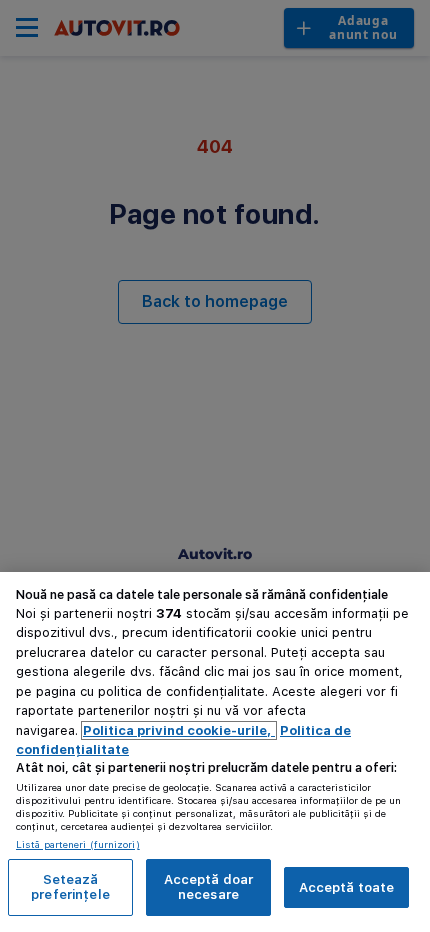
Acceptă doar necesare (209, 887)
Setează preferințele (70, 887)
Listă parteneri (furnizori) (78, 844)
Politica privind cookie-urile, (179, 730)
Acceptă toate (347, 887)
